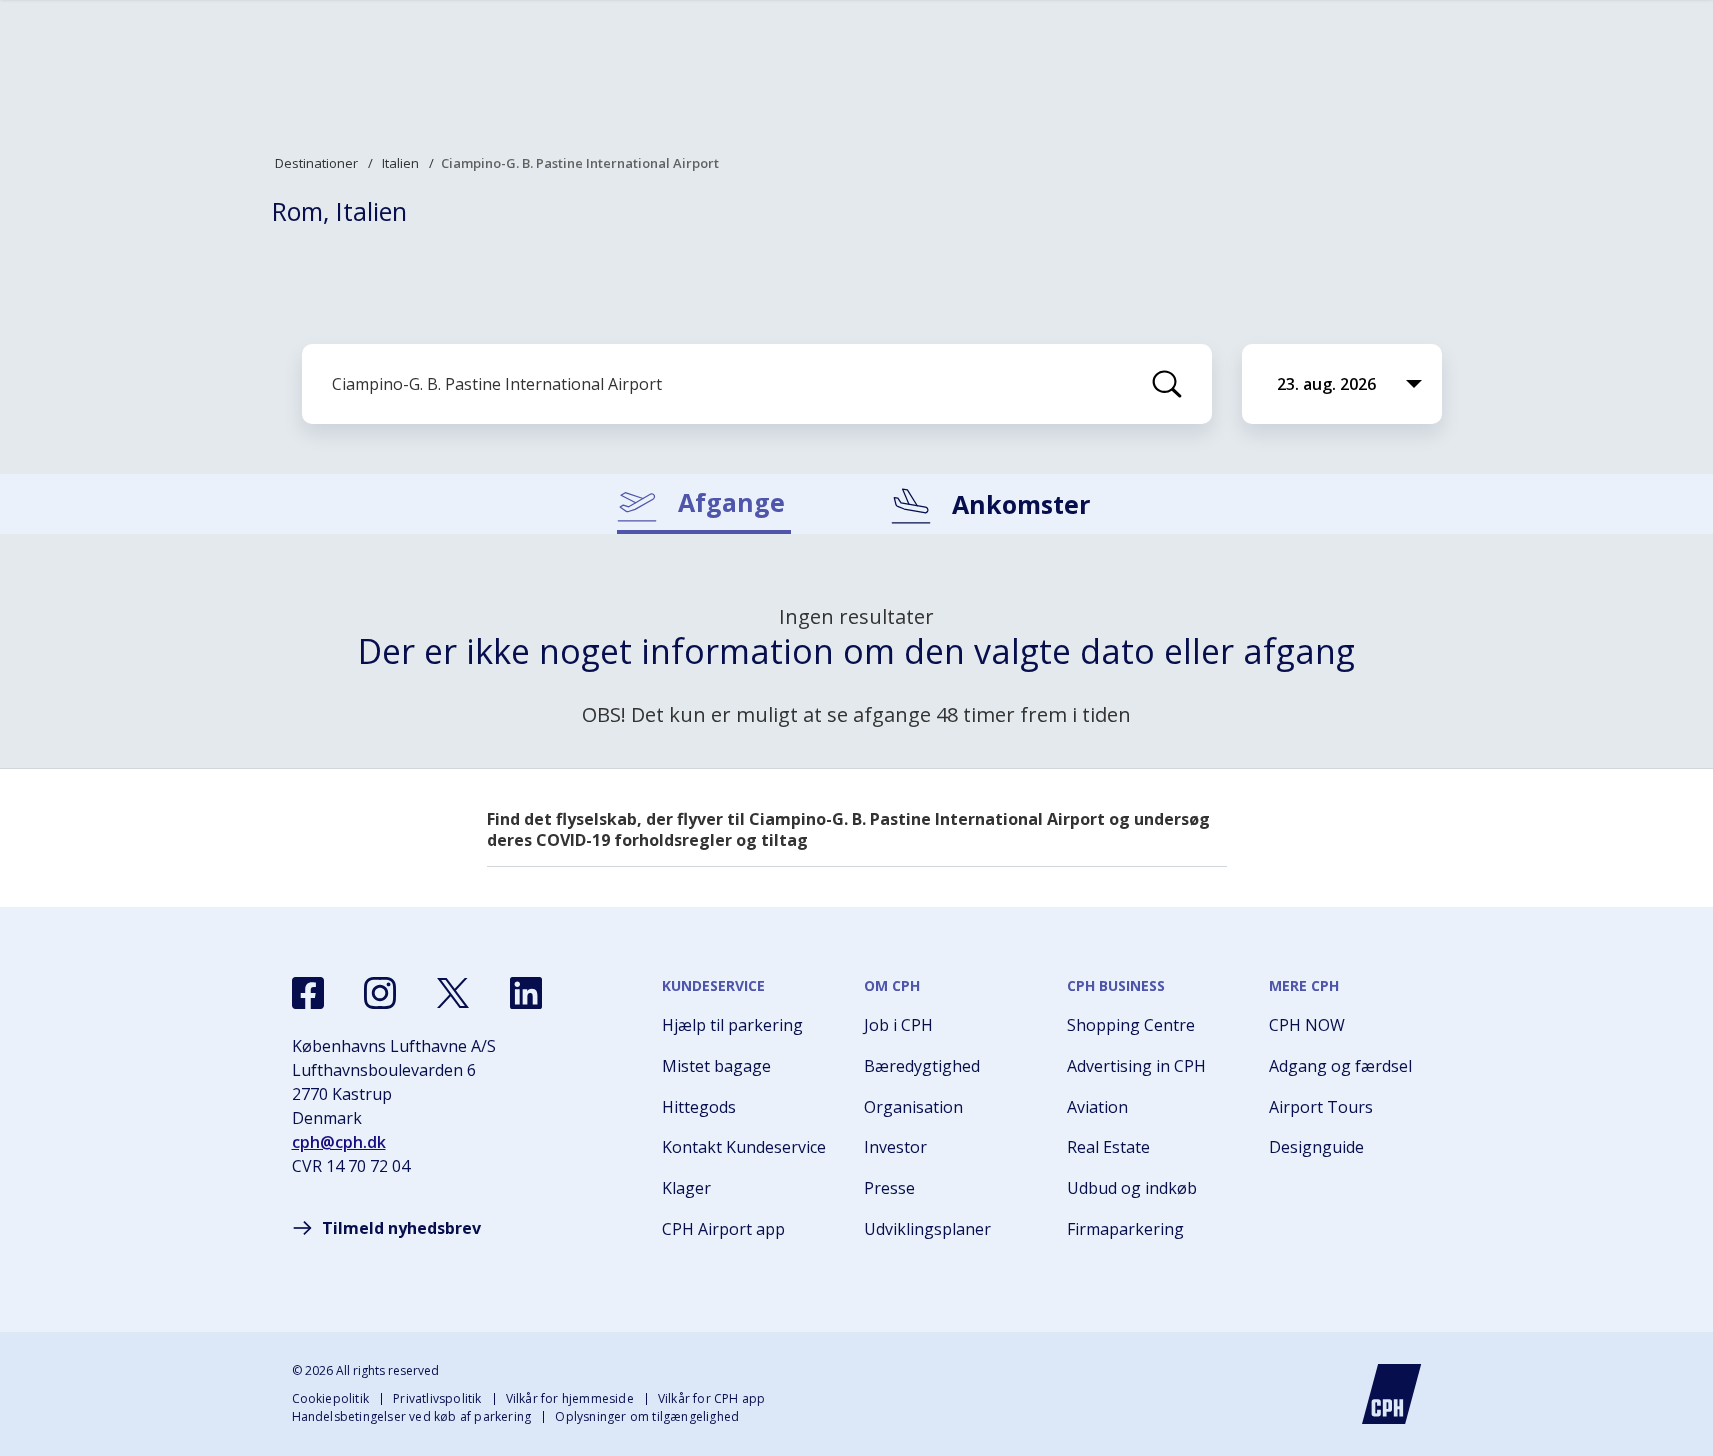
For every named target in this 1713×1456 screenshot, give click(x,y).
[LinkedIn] (526, 993)
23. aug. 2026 (1326, 384)
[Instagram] (380, 993)
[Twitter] (453, 993)
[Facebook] (308, 993)
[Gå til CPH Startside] (1392, 1394)
